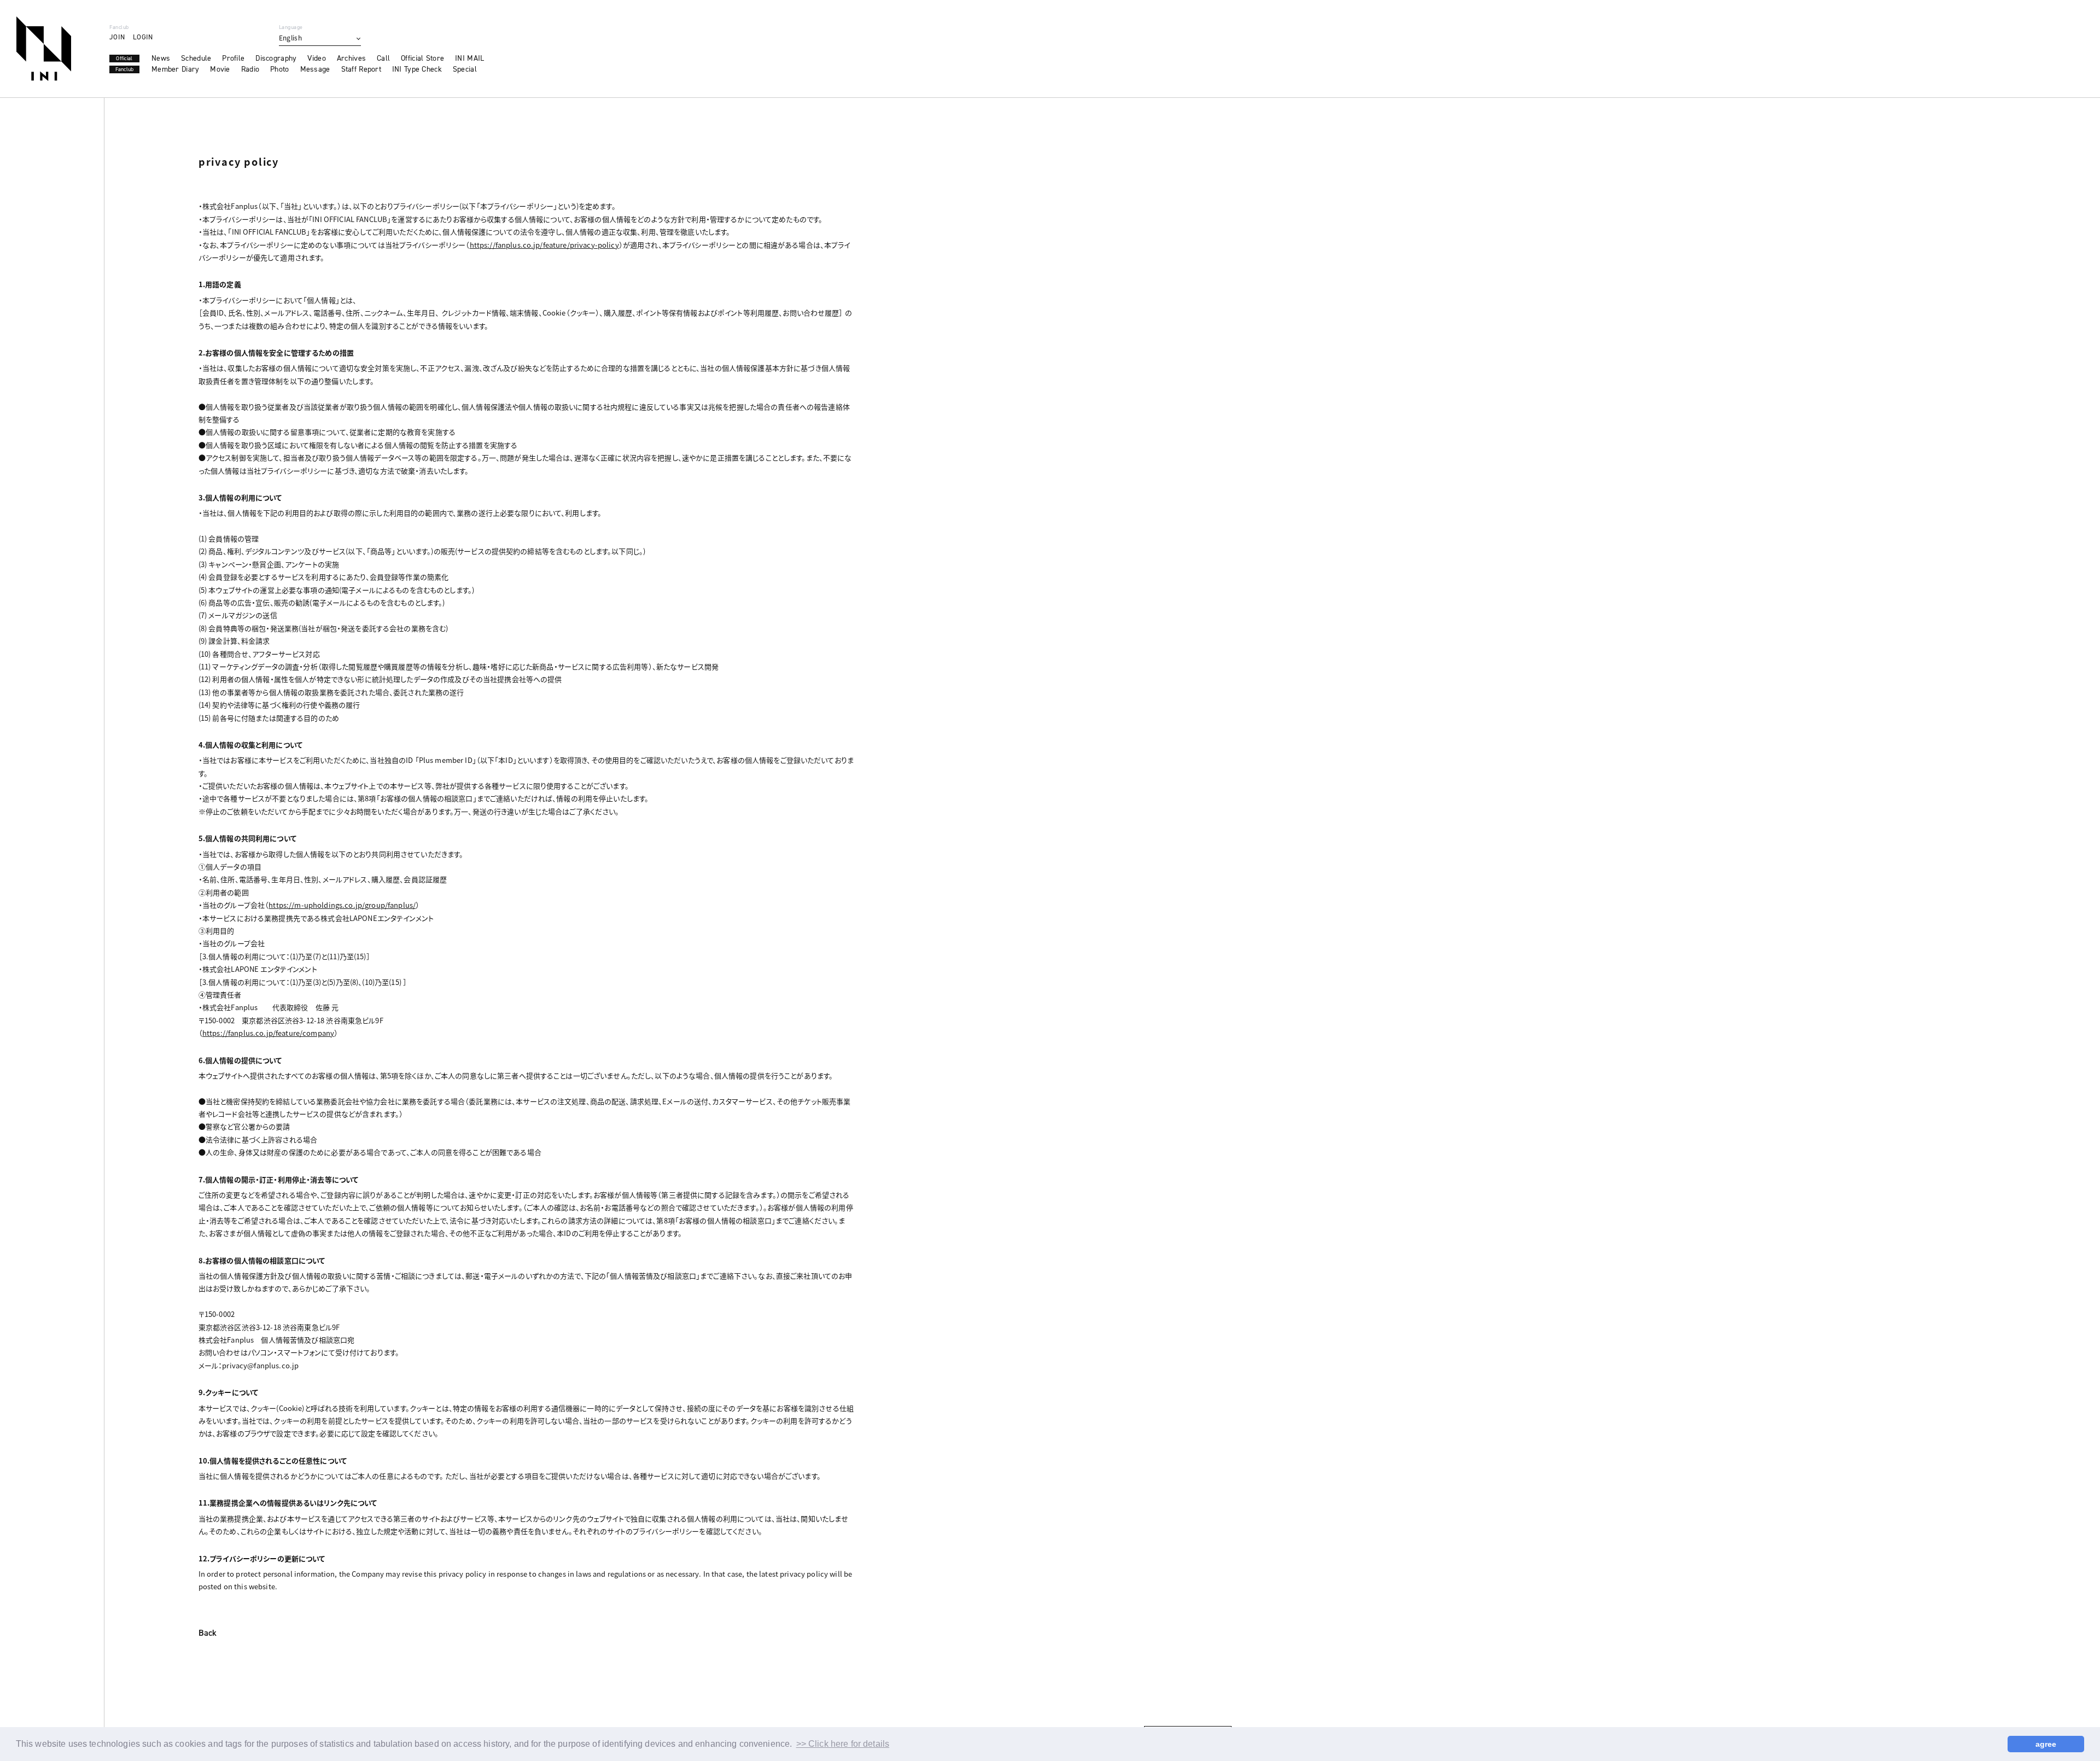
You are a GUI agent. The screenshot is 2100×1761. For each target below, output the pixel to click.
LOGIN (143, 37)
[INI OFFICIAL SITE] (44, 49)
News (161, 59)
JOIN (117, 37)
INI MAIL (469, 59)
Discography (276, 59)
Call (383, 59)
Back (208, 1634)
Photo (279, 69)
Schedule (196, 59)
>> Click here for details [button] (843, 1744)
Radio (250, 69)
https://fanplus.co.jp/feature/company (268, 1033)
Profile (233, 59)
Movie (220, 69)
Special (465, 69)
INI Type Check (417, 69)
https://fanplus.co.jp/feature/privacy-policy (544, 245)
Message (315, 69)
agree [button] (2046, 1744)
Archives (351, 59)
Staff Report (361, 69)
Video (316, 59)
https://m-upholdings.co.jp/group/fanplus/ (342, 905)
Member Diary (175, 69)
